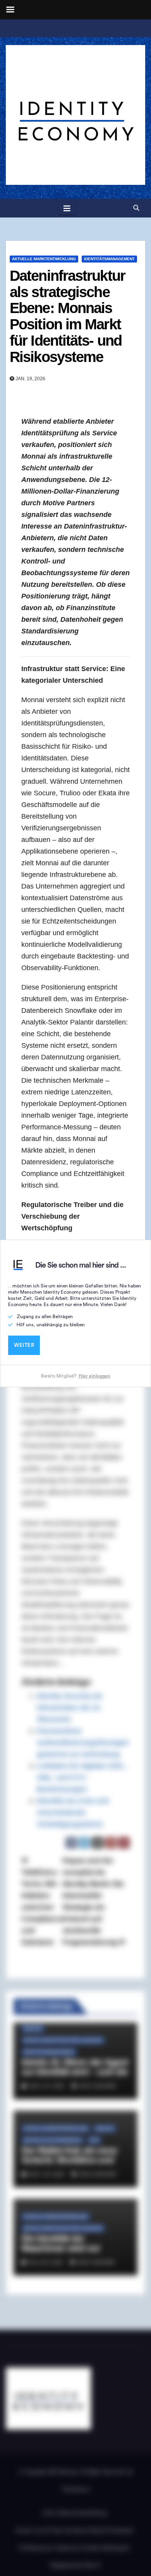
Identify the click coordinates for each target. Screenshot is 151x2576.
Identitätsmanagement (109, 259)
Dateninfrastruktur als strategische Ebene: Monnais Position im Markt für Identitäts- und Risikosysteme (67, 316)
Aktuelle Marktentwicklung (44, 259)
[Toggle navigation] (67, 208)
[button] (136, 208)
